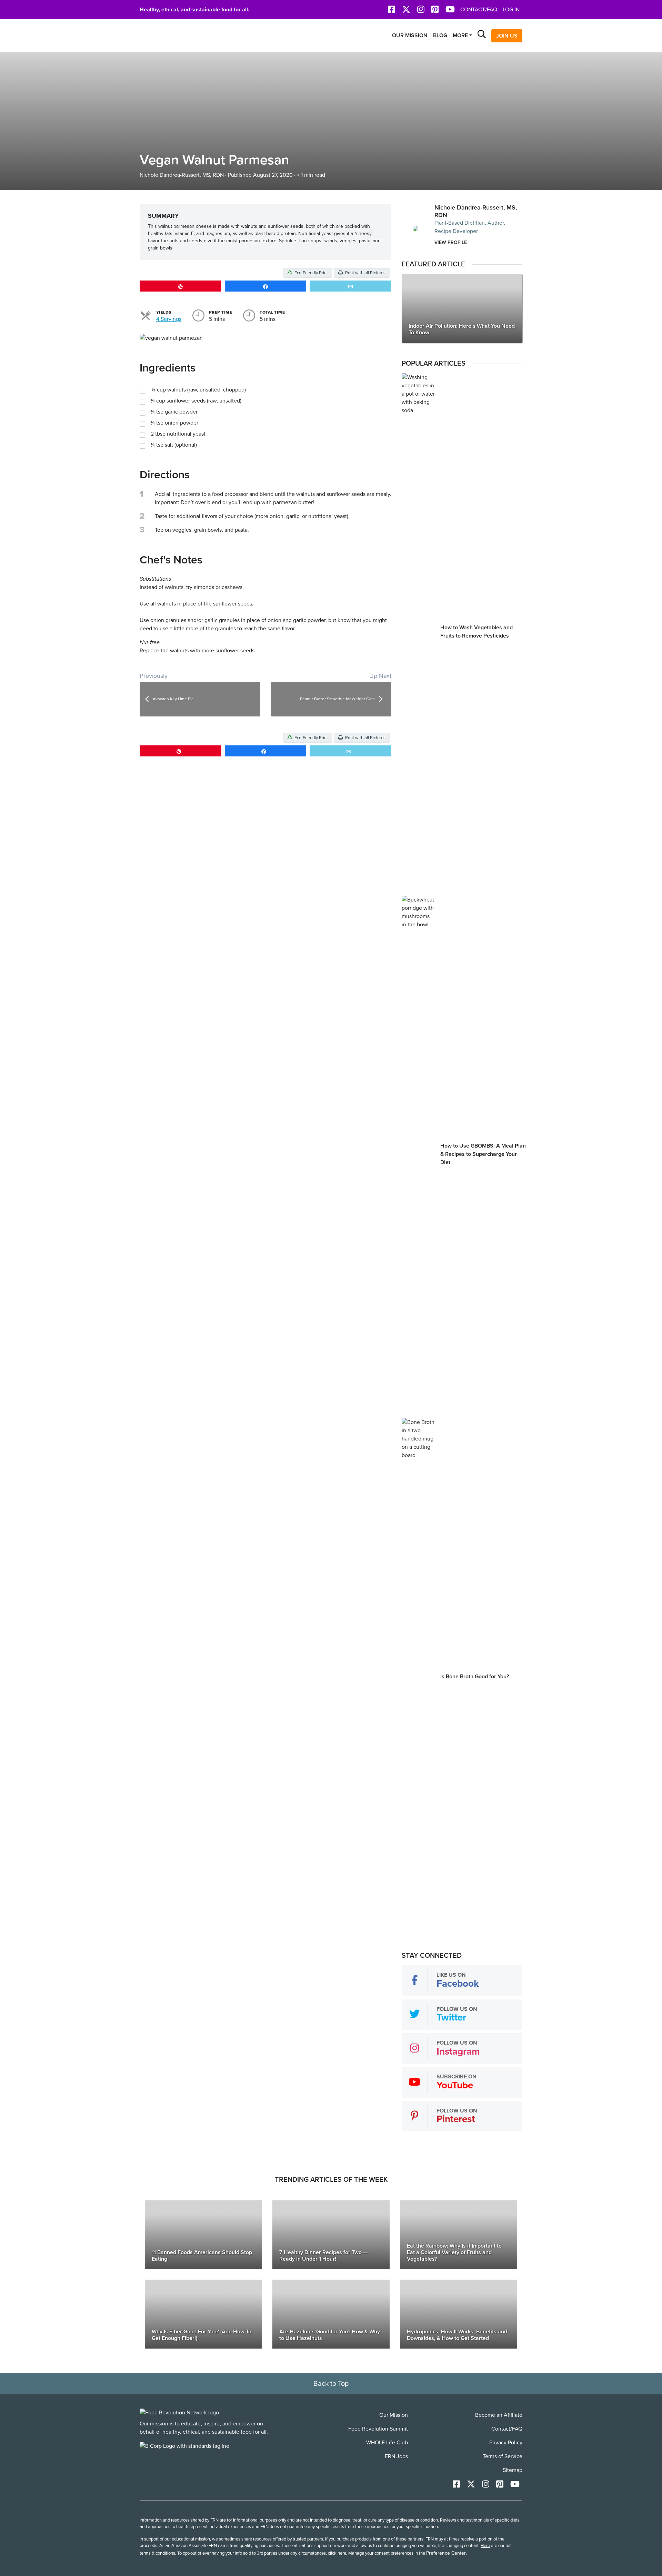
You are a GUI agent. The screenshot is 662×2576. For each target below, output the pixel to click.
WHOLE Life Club (387, 2443)
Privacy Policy (506, 2443)
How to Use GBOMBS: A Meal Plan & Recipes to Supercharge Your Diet (483, 1154)
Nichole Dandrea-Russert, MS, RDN (182, 175)
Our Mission (410, 35)
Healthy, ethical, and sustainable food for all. (194, 10)
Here (485, 2546)
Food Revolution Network (172, 36)
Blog (440, 35)
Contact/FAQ (479, 10)
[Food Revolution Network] (179, 2412)
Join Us (507, 36)
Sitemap (513, 2470)
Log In (511, 10)
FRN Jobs (396, 2456)
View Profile (451, 242)
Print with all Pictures (365, 273)
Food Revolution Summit (378, 2429)
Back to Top (331, 2384)
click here (337, 2553)
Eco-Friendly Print (311, 273)
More (460, 35)
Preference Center (446, 2553)
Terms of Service (503, 2456)
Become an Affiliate (499, 2415)
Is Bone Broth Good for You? (475, 1677)
